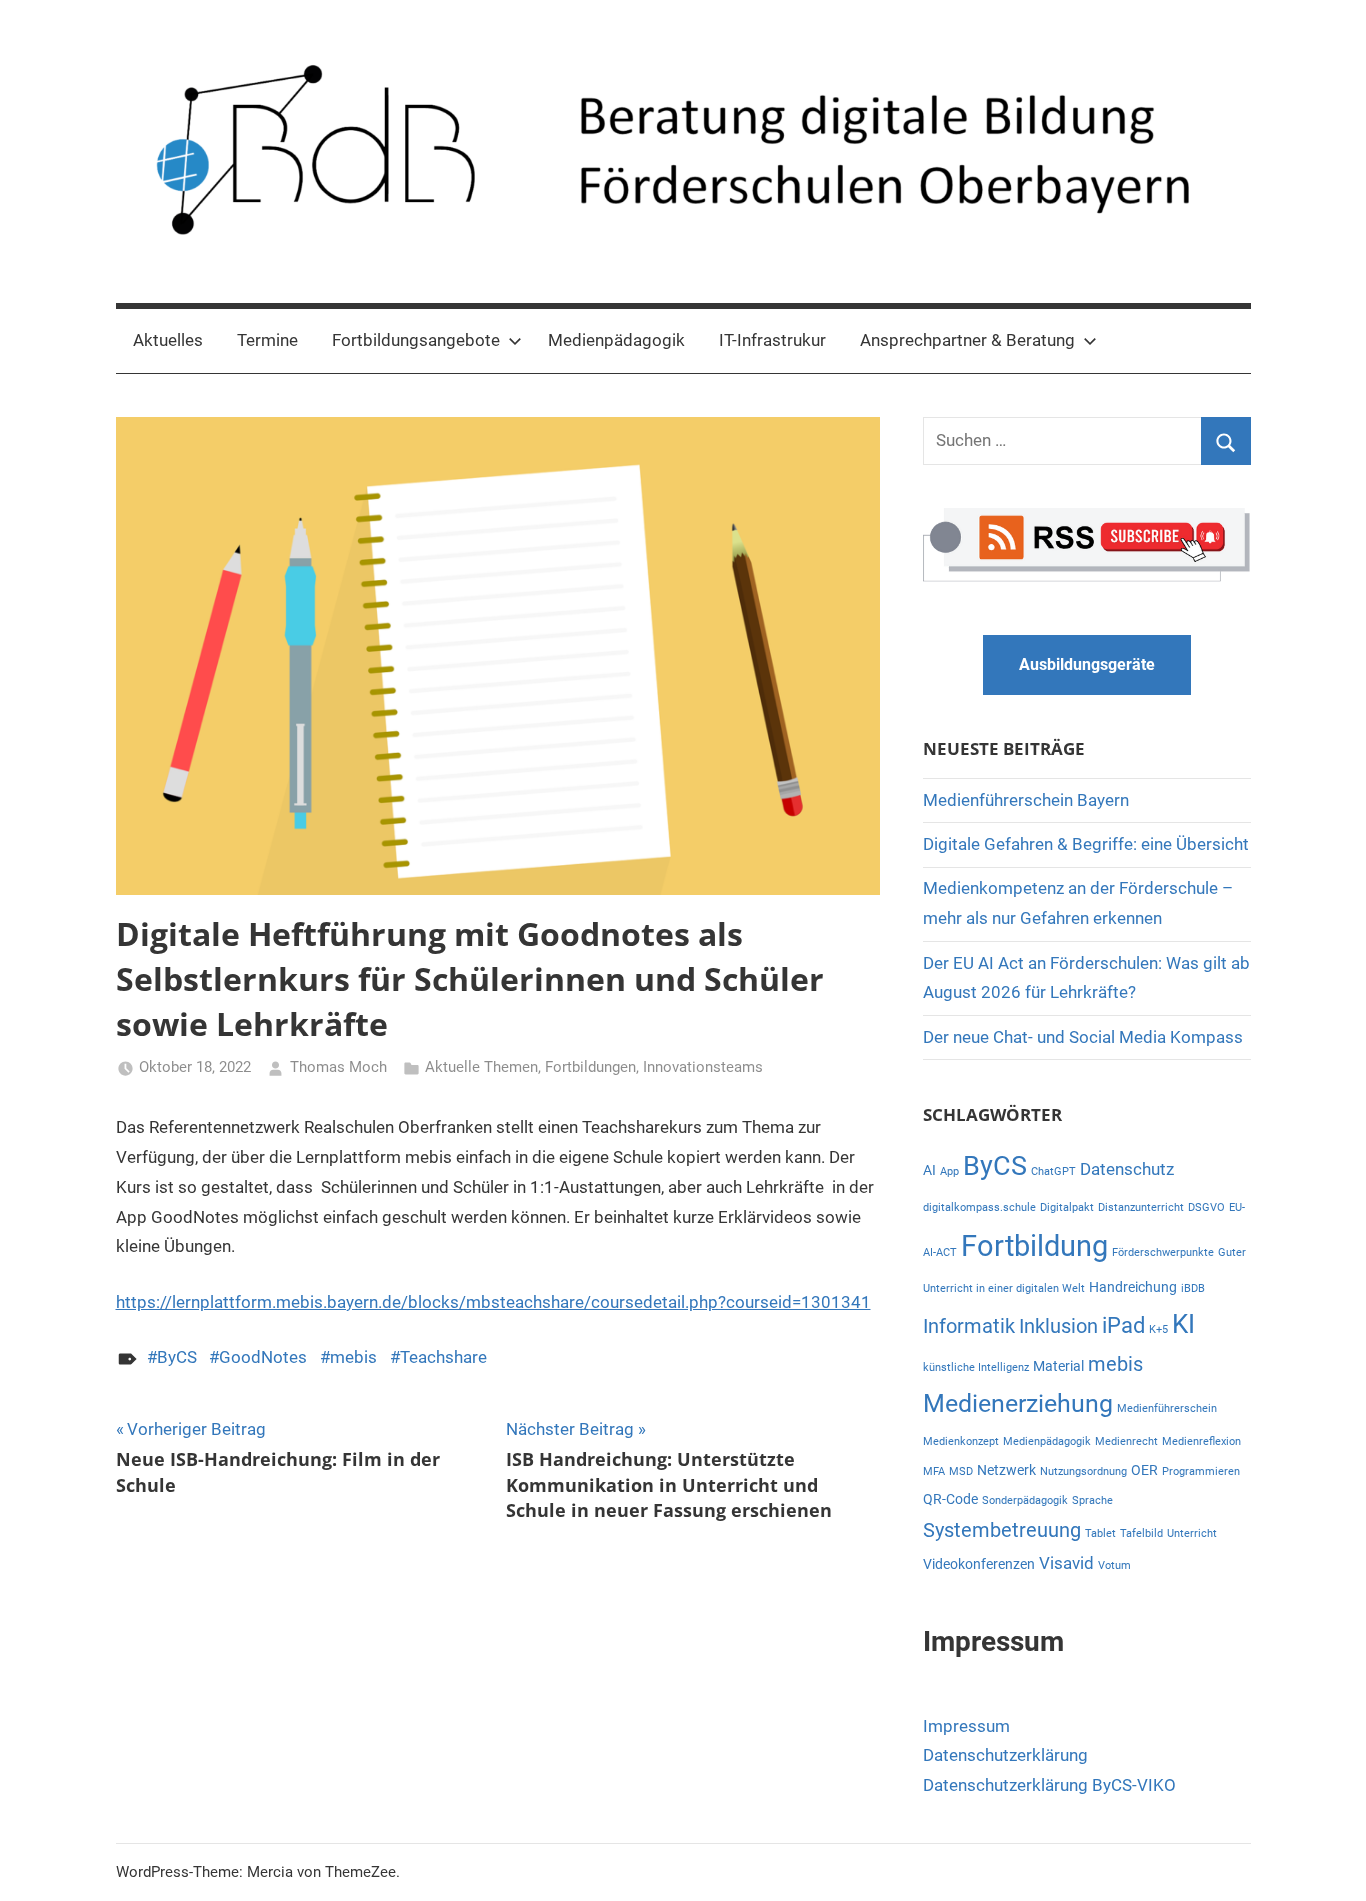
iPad (1123, 1325)
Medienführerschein (1167, 1408)
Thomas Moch (338, 1067)
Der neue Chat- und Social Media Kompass (1083, 1037)
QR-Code (950, 1499)
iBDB (1193, 1288)
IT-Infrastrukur (772, 340)
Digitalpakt (1067, 1207)
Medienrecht (1126, 1441)
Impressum (966, 1726)
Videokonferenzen (979, 1564)
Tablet (1100, 1533)
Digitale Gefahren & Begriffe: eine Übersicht (1086, 844)
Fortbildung (1034, 1246)
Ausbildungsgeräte (1087, 664)
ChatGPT (1053, 1171)
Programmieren (1201, 1471)
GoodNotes (263, 1357)
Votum (1114, 1565)
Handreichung (1133, 1287)
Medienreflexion (1201, 1441)
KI (1183, 1324)
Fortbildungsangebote (416, 340)
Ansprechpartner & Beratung (967, 340)
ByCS (177, 1357)
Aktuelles (168, 340)
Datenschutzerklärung (1005, 1755)
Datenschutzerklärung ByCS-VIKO (1049, 1785)
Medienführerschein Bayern (1026, 800)
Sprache (1092, 1500)
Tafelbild (1141, 1533)
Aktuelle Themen (481, 1067)
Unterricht (1192, 1533)
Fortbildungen (590, 1067)
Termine (267, 340)
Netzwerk (1006, 1470)
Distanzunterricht (1141, 1207)
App (949, 1171)
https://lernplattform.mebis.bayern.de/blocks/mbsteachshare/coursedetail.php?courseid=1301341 (493, 1302)
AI (929, 1170)
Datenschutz (1127, 1169)
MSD (961, 1471)
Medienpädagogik (616, 340)
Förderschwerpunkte (1163, 1252)
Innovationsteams (703, 1067)
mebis (353, 1357)
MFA (934, 1471)
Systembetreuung (1002, 1530)
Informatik (969, 1326)
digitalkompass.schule (979, 1207)
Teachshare (443, 1357)
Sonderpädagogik (1025, 1500)
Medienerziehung (1018, 1403)
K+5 (1158, 1329)
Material (1058, 1366)
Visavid (1066, 1563)
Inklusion (1058, 1326)
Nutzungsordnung (1083, 1471)
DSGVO (1206, 1207)
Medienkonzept (961, 1441)
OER (1144, 1470)
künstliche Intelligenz (976, 1367)
